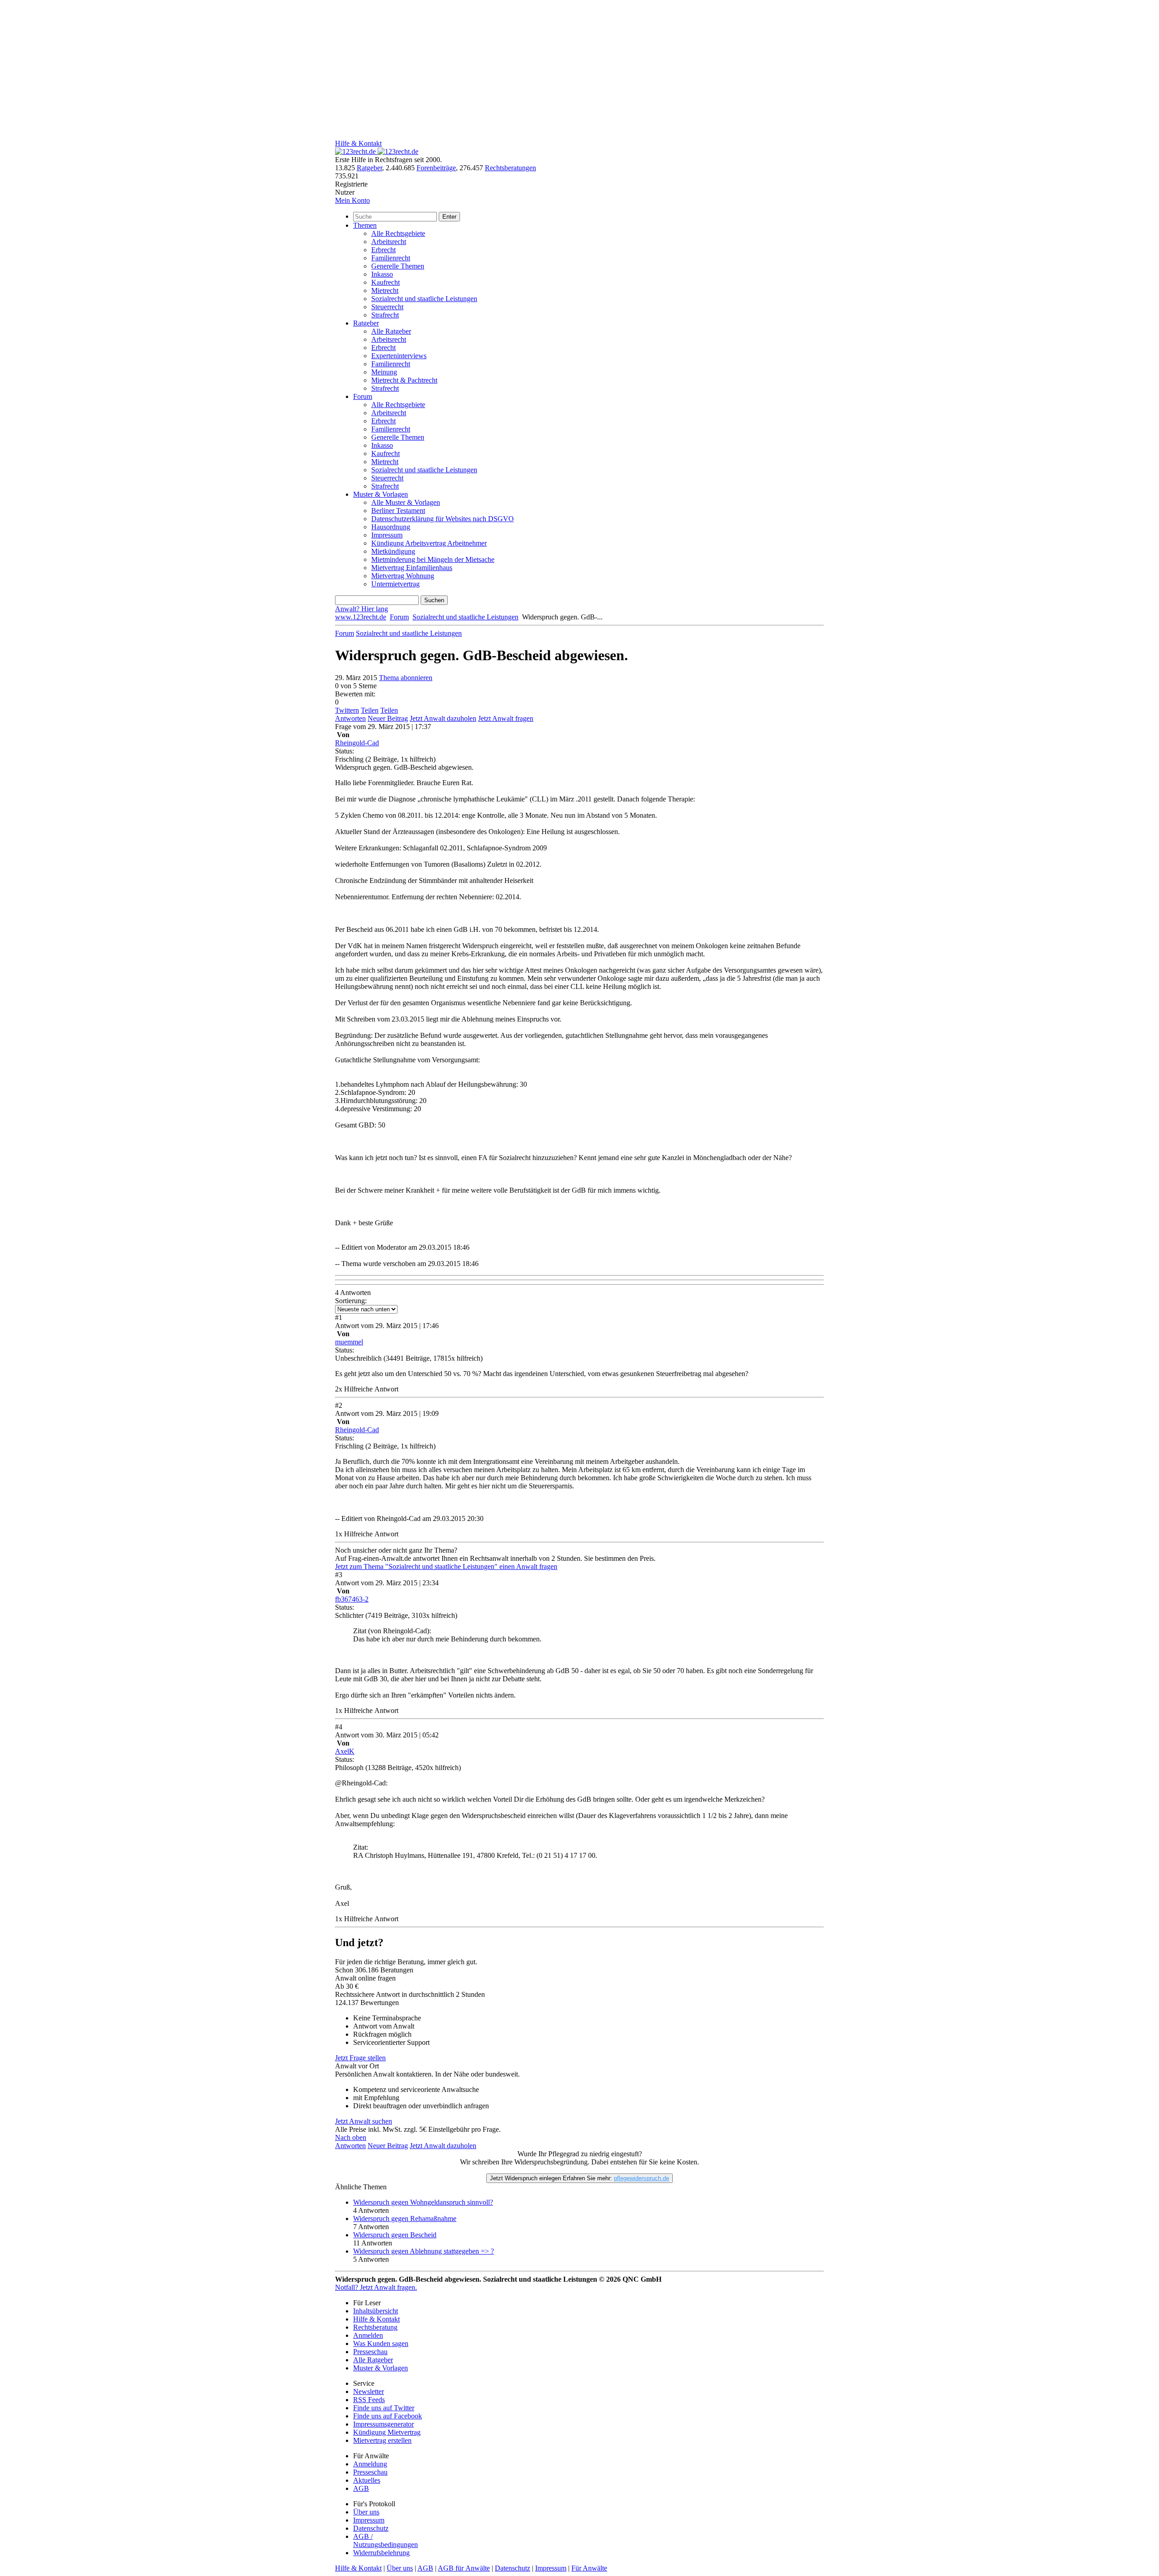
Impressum (387, 535)
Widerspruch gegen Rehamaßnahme (405, 2219)
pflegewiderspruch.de (642, 2178)
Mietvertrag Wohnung (403, 576)
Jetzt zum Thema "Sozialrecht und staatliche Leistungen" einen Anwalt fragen (446, 1566)
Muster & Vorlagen (381, 494)
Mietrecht (385, 290)
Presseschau (370, 2352)
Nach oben (351, 2137)
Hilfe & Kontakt (358, 143)
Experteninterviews (399, 356)
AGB (361, 2488)
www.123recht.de (361, 617)
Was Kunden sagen (381, 2343)
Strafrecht (385, 315)
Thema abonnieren (406, 678)
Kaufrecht (386, 282)
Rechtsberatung (375, 2327)
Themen (365, 225)
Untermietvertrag (395, 584)
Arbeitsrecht (389, 242)
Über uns (366, 2512)
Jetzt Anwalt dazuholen (443, 718)
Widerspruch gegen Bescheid (395, 2235)
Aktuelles (367, 2480)
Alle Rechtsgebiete (398, 233)
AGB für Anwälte (464, 2568)
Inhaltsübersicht (376, 2311)
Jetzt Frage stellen (360, 2058)
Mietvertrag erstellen (382, 2440)
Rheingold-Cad (357, 743)
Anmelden (368, 2335)
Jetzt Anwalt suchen (364, 2121)
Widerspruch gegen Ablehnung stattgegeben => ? (424, 2251)
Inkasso (382, 274)
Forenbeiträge (436, 168)
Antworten (350, 718)
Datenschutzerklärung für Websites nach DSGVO (443, 519)
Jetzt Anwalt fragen (506, 718)
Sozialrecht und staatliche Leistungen (424, 299)
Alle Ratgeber (391, 331)
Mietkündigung (393, 551)
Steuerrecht (387, 307)
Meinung (384, 372)
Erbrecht (383, 250)
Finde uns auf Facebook (388, 2416)
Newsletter (369, 2391)
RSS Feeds (369, 2400)
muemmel (349, 1342)
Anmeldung (370, 2464)
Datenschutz (371, 2528)
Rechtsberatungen (510, 168)
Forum (363, 396)
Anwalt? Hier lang (362, 609)
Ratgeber (369, 168)
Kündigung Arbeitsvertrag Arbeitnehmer (429, 543)
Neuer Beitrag (388, 718)
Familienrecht (391, 258)
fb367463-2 (352, 1599)
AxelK (345, 1751)
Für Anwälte (589, 2568)
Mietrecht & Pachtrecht (404, 380)
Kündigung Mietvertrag (387, 2432)
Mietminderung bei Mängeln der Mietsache (433, 559)
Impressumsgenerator (383, 2424)
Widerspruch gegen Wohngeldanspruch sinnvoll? (423, 2202)
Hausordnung (391, 527)
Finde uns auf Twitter (384, 2408)
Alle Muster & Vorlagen (406, 502)
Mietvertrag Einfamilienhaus (412, 568)
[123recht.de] (377, 151)
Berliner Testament (398, 511)
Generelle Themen (398, 266)
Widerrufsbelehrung (381, 2553)
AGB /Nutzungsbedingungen (386, 2540)
